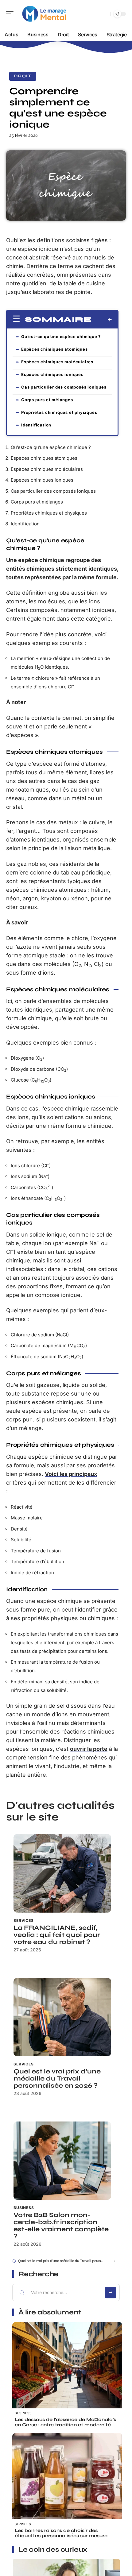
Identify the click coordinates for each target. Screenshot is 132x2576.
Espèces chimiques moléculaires (57, 362)
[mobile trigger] (11, 14)
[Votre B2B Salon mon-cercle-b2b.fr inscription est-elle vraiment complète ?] (62, 2161)
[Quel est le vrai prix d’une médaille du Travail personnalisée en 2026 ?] (62, 2017)
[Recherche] (104, 14)
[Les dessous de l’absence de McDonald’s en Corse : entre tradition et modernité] (67, 2377)
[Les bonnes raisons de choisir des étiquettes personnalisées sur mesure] (67, 2488)
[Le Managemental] (44, 14)
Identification (36, 425)
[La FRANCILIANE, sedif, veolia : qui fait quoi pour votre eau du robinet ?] (62, 1873)
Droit (23, 76)
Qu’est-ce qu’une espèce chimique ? (61, 336)
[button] (113, 2261)
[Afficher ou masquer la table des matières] (102, 320)
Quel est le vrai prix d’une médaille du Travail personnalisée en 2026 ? (57, 2079)
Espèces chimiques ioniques (52, 374)
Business (24, 2208)
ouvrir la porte (89, 1749)
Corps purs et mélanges (47, 400)
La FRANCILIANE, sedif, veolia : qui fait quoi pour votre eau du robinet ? (57, 1935)
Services (24, 1920)
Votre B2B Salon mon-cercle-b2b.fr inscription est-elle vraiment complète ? (61, 2226)
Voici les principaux (71, 1474)
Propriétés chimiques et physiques (59, 412)
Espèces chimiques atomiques (54, 349)
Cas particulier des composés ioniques (64, 387)
